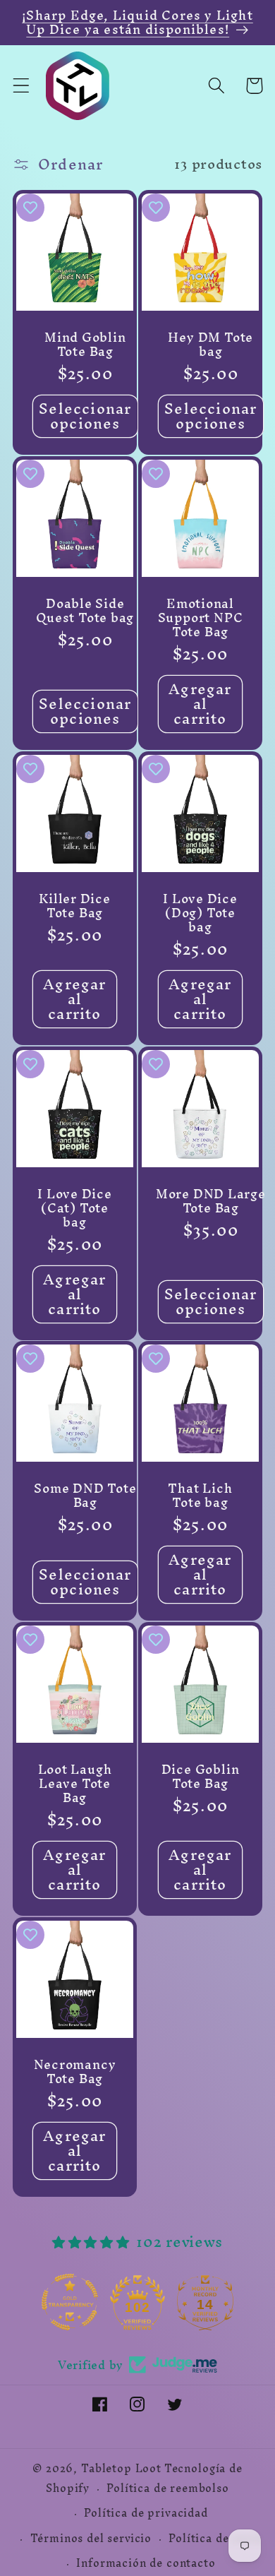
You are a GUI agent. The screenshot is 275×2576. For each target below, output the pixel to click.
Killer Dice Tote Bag (75, 905)
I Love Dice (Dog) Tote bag (200, 912)
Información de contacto (146, 2563)
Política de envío (215, 2539)
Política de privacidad (146, 2513)
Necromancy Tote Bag (75, 2072)
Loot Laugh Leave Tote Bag (75, 1784)
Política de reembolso (168, 2488)
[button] (22, 86)
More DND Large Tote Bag (211, 1200)
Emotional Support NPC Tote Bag (201, 618)
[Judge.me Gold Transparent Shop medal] (70, 2302)
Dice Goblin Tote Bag (201, 1777)
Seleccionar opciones (85, 416)
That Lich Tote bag (200, 1496)
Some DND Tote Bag (85, 1496)
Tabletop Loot (121, 2469)
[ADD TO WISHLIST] (30, 208)
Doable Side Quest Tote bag (85, 611)
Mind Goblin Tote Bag (85, 345)
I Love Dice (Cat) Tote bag (75, 1207)
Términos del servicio (91, 2539)
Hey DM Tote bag (210, 345)
